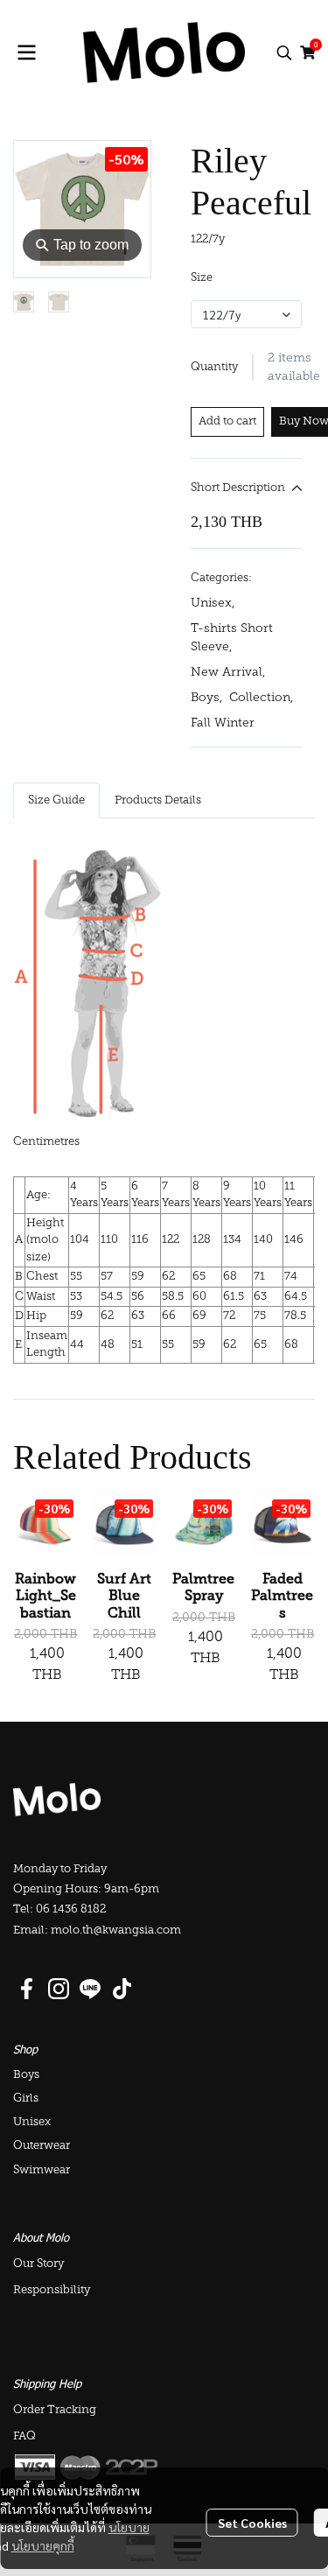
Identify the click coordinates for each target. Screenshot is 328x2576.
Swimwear (42, 2170)
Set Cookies (252, 2523)
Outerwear (42, 2146)
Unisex (213, 604)
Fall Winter (223, 723)
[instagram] (59, 1989)
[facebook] (27, 1989)
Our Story (38, 2264)
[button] (284, 53)
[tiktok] (122, 1989)
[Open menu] (26, 53)
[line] (90, 1989)
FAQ (24, 2436)
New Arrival (228, 673)
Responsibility (52, 2290)
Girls (26, 2099)
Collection (261, 698)
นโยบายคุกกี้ (43, 2545)
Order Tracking (55, 2410)
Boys (206, 698)
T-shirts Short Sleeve (232, 638)
